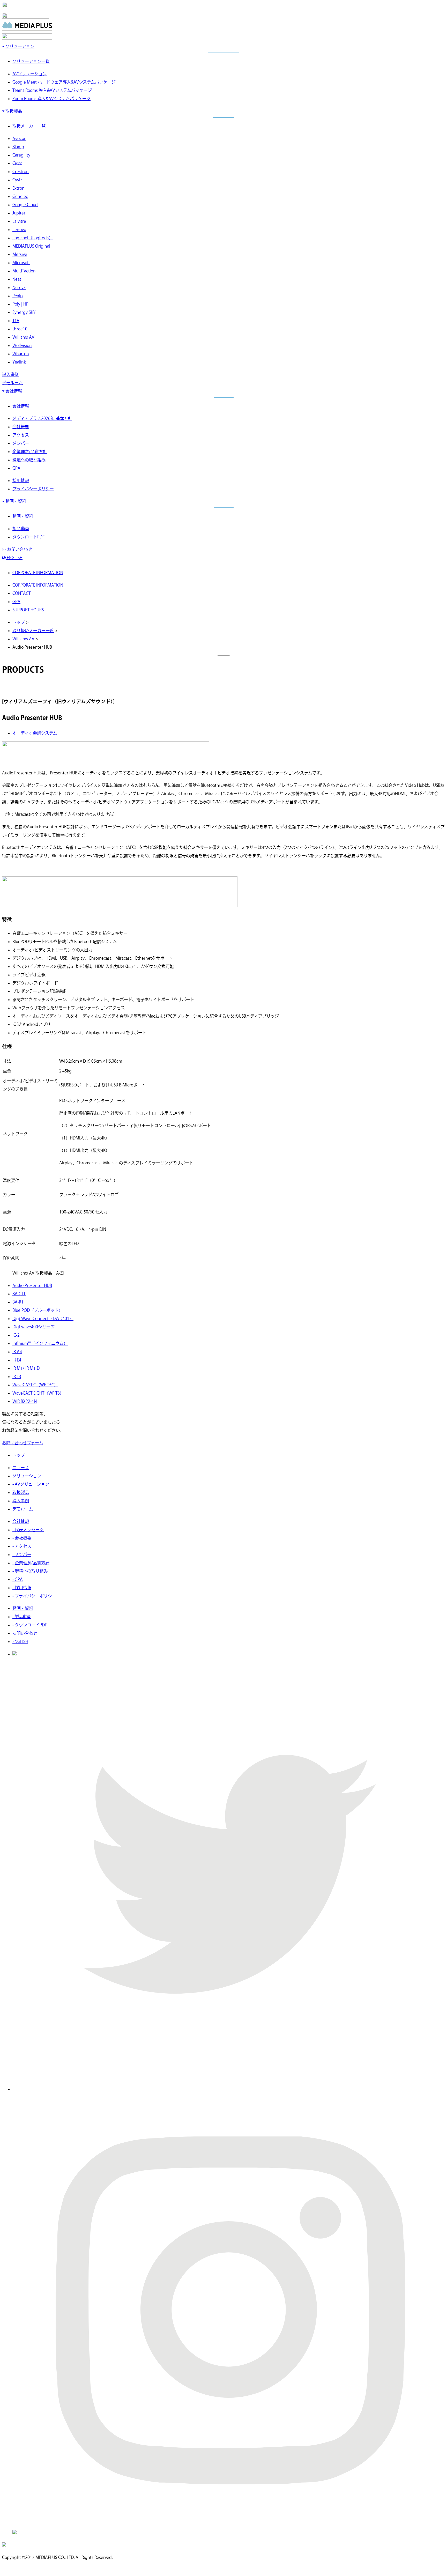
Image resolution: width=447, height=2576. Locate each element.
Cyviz (17, 180)
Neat (17, 279)
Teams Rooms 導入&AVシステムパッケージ (52, 90)
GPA (16, 468)
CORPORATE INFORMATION (38, 573)
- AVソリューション (31, 1484)
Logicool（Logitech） (33, 238)
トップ (19, 622)
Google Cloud (25, 205)
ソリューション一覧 (31, 61)
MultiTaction (24, 271)
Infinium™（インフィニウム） (40, 1343)
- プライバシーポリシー (34, 1596)
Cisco (17, 163)
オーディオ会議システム (35, 733)
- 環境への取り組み (30, 1571)
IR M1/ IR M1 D (26, 1368)
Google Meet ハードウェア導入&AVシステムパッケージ (64, 82)
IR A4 (17, 1352)
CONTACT (21, 593)
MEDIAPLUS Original (31, 246)
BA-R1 (18, 1302)
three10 (20, 329)
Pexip (18, 296)
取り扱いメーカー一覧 (33, 631)
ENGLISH (14, 558)
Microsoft (21, 263)
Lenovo (19, 230)
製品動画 (21, 529)
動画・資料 (16, 501)
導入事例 (10, 374)
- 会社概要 (22, 1538)
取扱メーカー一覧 (29, 126)
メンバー (21, 443)
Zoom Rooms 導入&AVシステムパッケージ (51, 99)
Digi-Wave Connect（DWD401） (43, 1319)
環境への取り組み (29, 460)
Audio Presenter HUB (32, 1285)
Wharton (21, 354)
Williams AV (23, 337)
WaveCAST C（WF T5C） (35, 1385)
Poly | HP (20, 304)
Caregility (21, 155)
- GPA (18, 1579)
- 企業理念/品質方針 (31, 1563)
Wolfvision (22, 345)
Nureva (19, 287)
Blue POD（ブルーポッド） (38, 1310)
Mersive (20, 254)
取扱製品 (14, 111)
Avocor (19, 138)
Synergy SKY (24, 312)
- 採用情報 (22, 1588)
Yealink (19, 362)
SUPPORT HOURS (28, 610)
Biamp (18, 147)
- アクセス (22, 1546)
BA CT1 (19, 1294)
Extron (18, 188)
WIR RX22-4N (25, 1401)
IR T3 (17, 1376)
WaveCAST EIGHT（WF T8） (38, 1393)
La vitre (19, 221)
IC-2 (16, 1335)
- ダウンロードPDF (30, 1625)
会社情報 (14, 391)
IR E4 (17, 1360)
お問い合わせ (20, 549)
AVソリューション (30, 74)
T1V (16, 321)
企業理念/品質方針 (30, 451)
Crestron (21, 172)
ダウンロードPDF (28, 537)
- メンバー (22, 1555)
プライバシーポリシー (33, 489)
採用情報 (21, 480)
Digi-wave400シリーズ (33, 1327)
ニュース (21, 1468)
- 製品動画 (22, 1617)
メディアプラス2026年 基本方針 (42, 418)
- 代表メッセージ (28, 1530)
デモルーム (12, 383)
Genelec (20, 196)
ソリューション (20, 46)
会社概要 (21, 427)
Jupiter (19, 213)
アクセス (21, 435)
